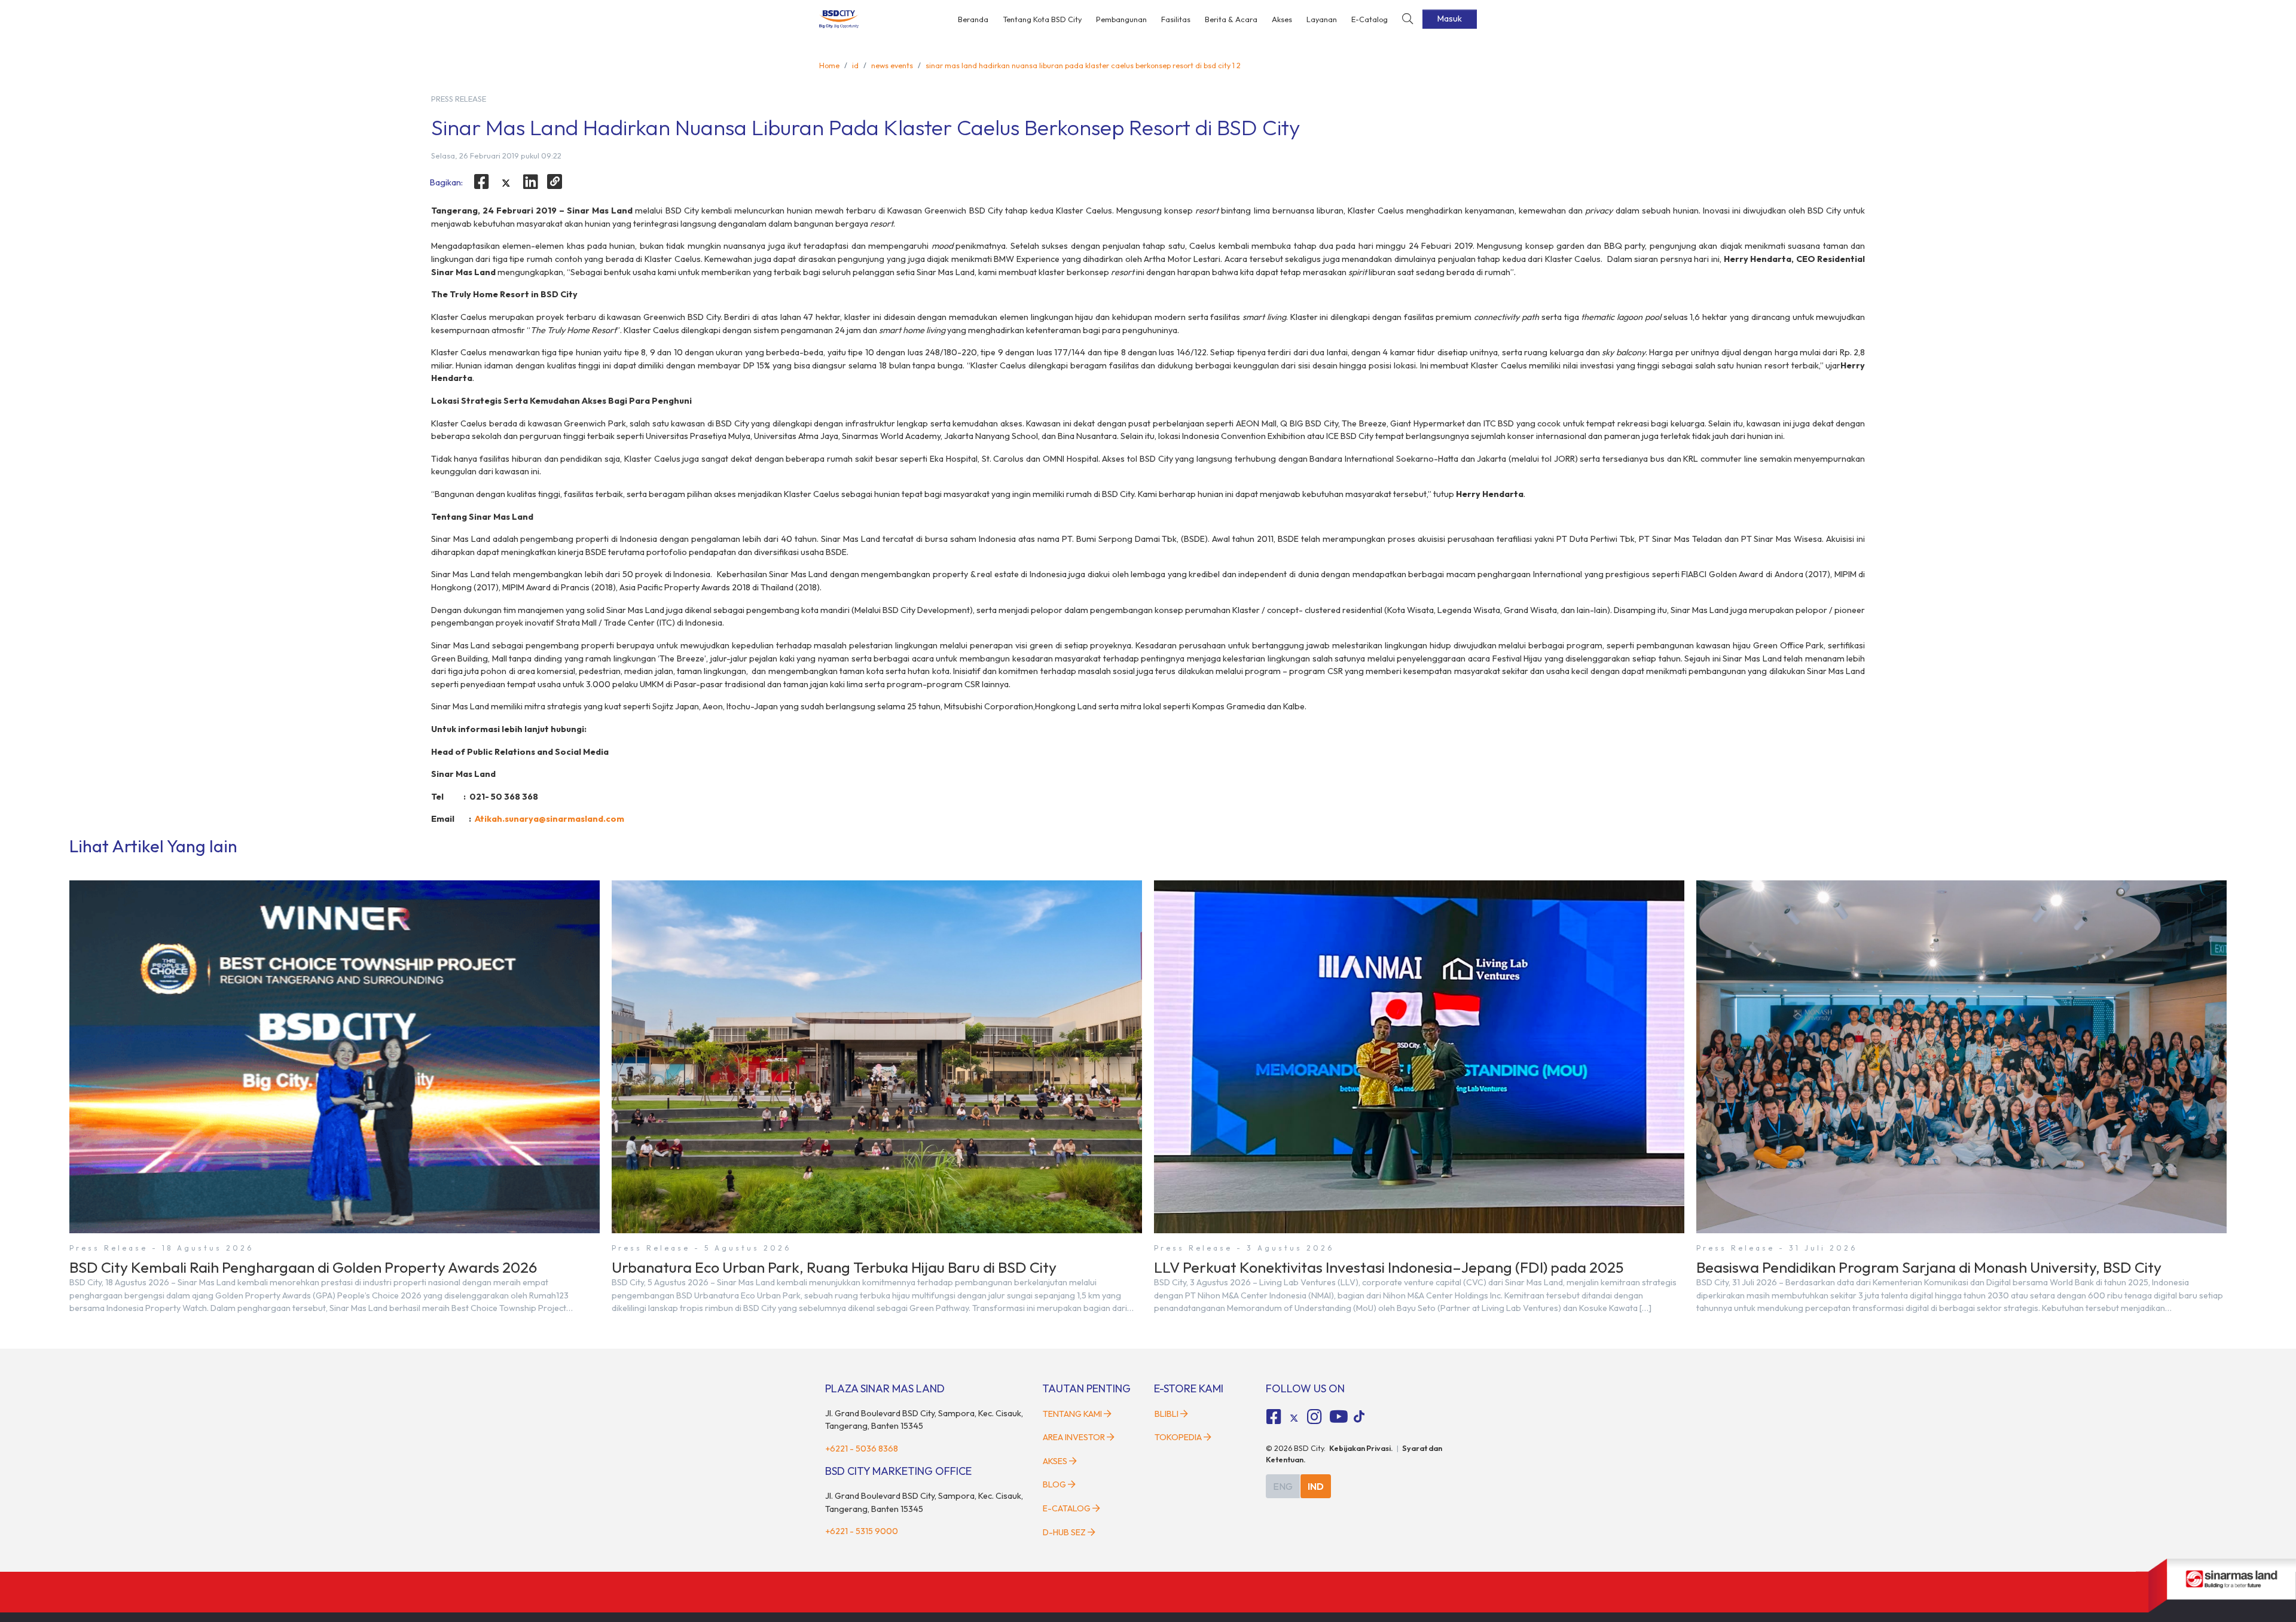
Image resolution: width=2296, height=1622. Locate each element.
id (855, 65)
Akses (1282, 19)
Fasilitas (1176, 19)
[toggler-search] (1407, 19)
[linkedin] (530, 182)
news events (892, 65)
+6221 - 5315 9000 (862, 1531)
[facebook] (482, 182)
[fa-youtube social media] (1339, 1417)
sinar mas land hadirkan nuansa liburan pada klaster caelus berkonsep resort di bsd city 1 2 (1083, 65)
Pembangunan (1121, 19)
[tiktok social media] (1294, 1419)
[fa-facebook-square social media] (1274, 1417)
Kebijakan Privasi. (1361, 1448)
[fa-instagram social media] (1314, 1417)
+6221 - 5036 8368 (862, 1449)
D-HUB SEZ (1065, 1532)
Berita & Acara (1231, 19)
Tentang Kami (1072, 1414)
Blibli (1167, 1414)
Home (829, 65)
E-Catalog (1370, 19)
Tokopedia (1178, 1437)
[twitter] (506, 184)
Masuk (1450, 19)
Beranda (973, 19)
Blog (1054, 1484)
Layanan (1322, 19)
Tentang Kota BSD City (1042, 19)
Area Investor (1074, 1437)
